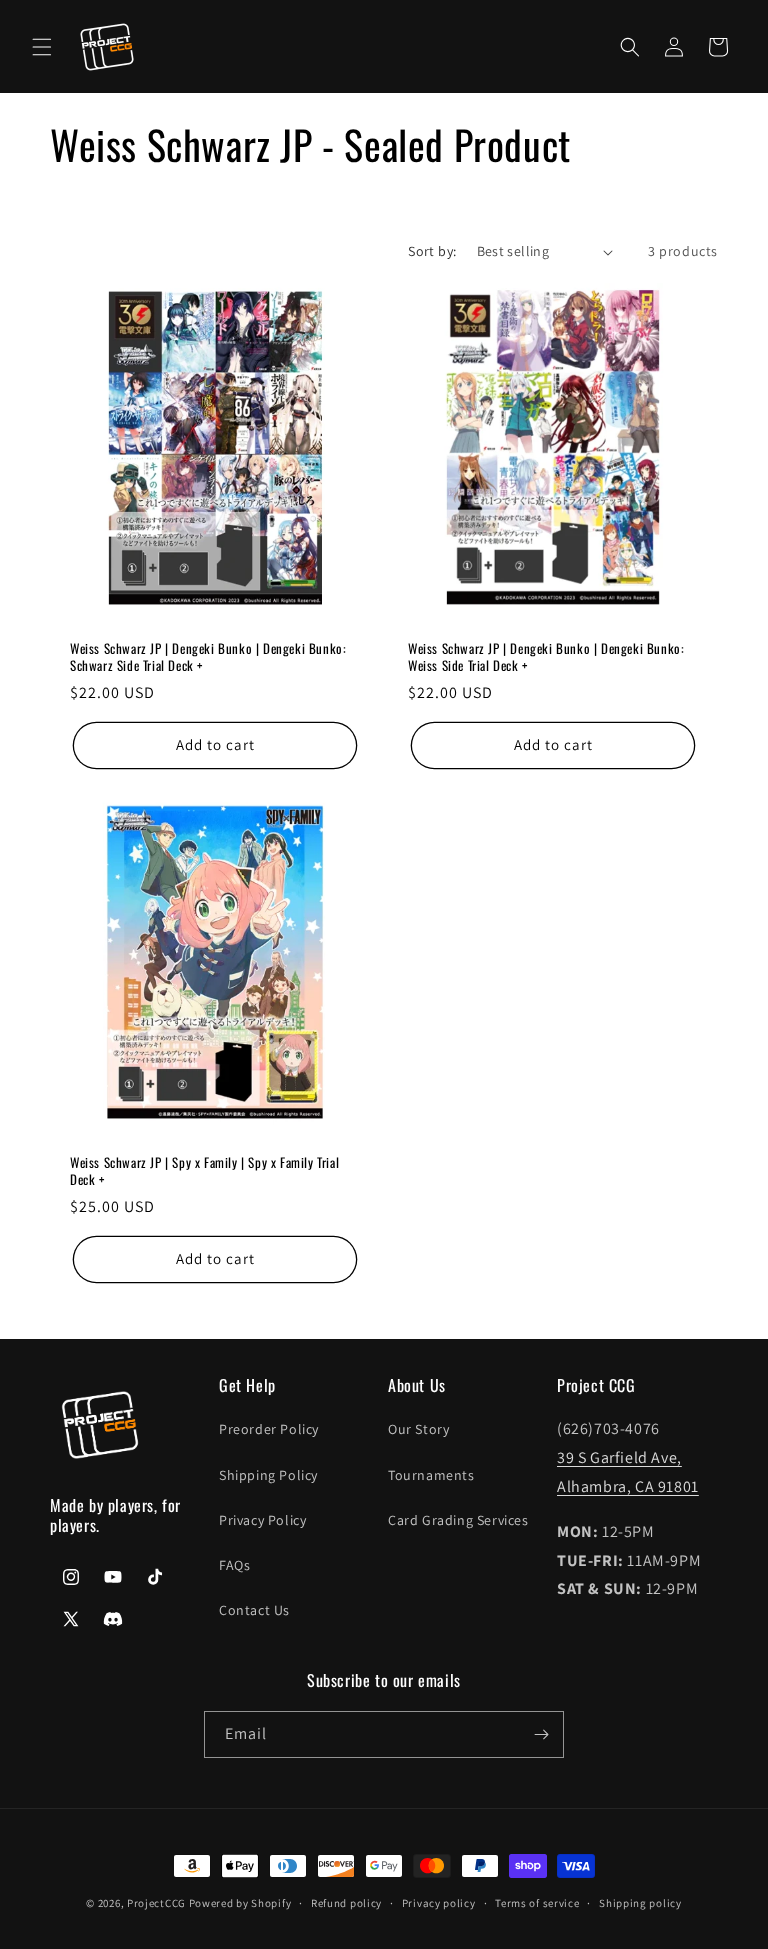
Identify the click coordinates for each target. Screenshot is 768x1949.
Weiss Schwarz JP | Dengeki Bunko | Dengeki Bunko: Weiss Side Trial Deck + (546, 657)
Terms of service (537, 1903)
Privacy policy (439, 1903)
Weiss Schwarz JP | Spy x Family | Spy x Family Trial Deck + (204, 1171)
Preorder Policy (269, 1429)
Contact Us (254, 1610)
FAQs (234, 1565)
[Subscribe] (541, 1734)
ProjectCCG (156, 1903)
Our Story (418, 1429)
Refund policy (346, 1903)
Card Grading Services (458, 1520)
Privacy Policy (262, 1520)
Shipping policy (640, 1903)
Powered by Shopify (240, 1903)
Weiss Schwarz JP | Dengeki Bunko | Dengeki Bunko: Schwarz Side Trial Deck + (208, 657)
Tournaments (431, 1475)
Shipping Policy (268, 1475)
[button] (42, 47)
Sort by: (432, 251)
